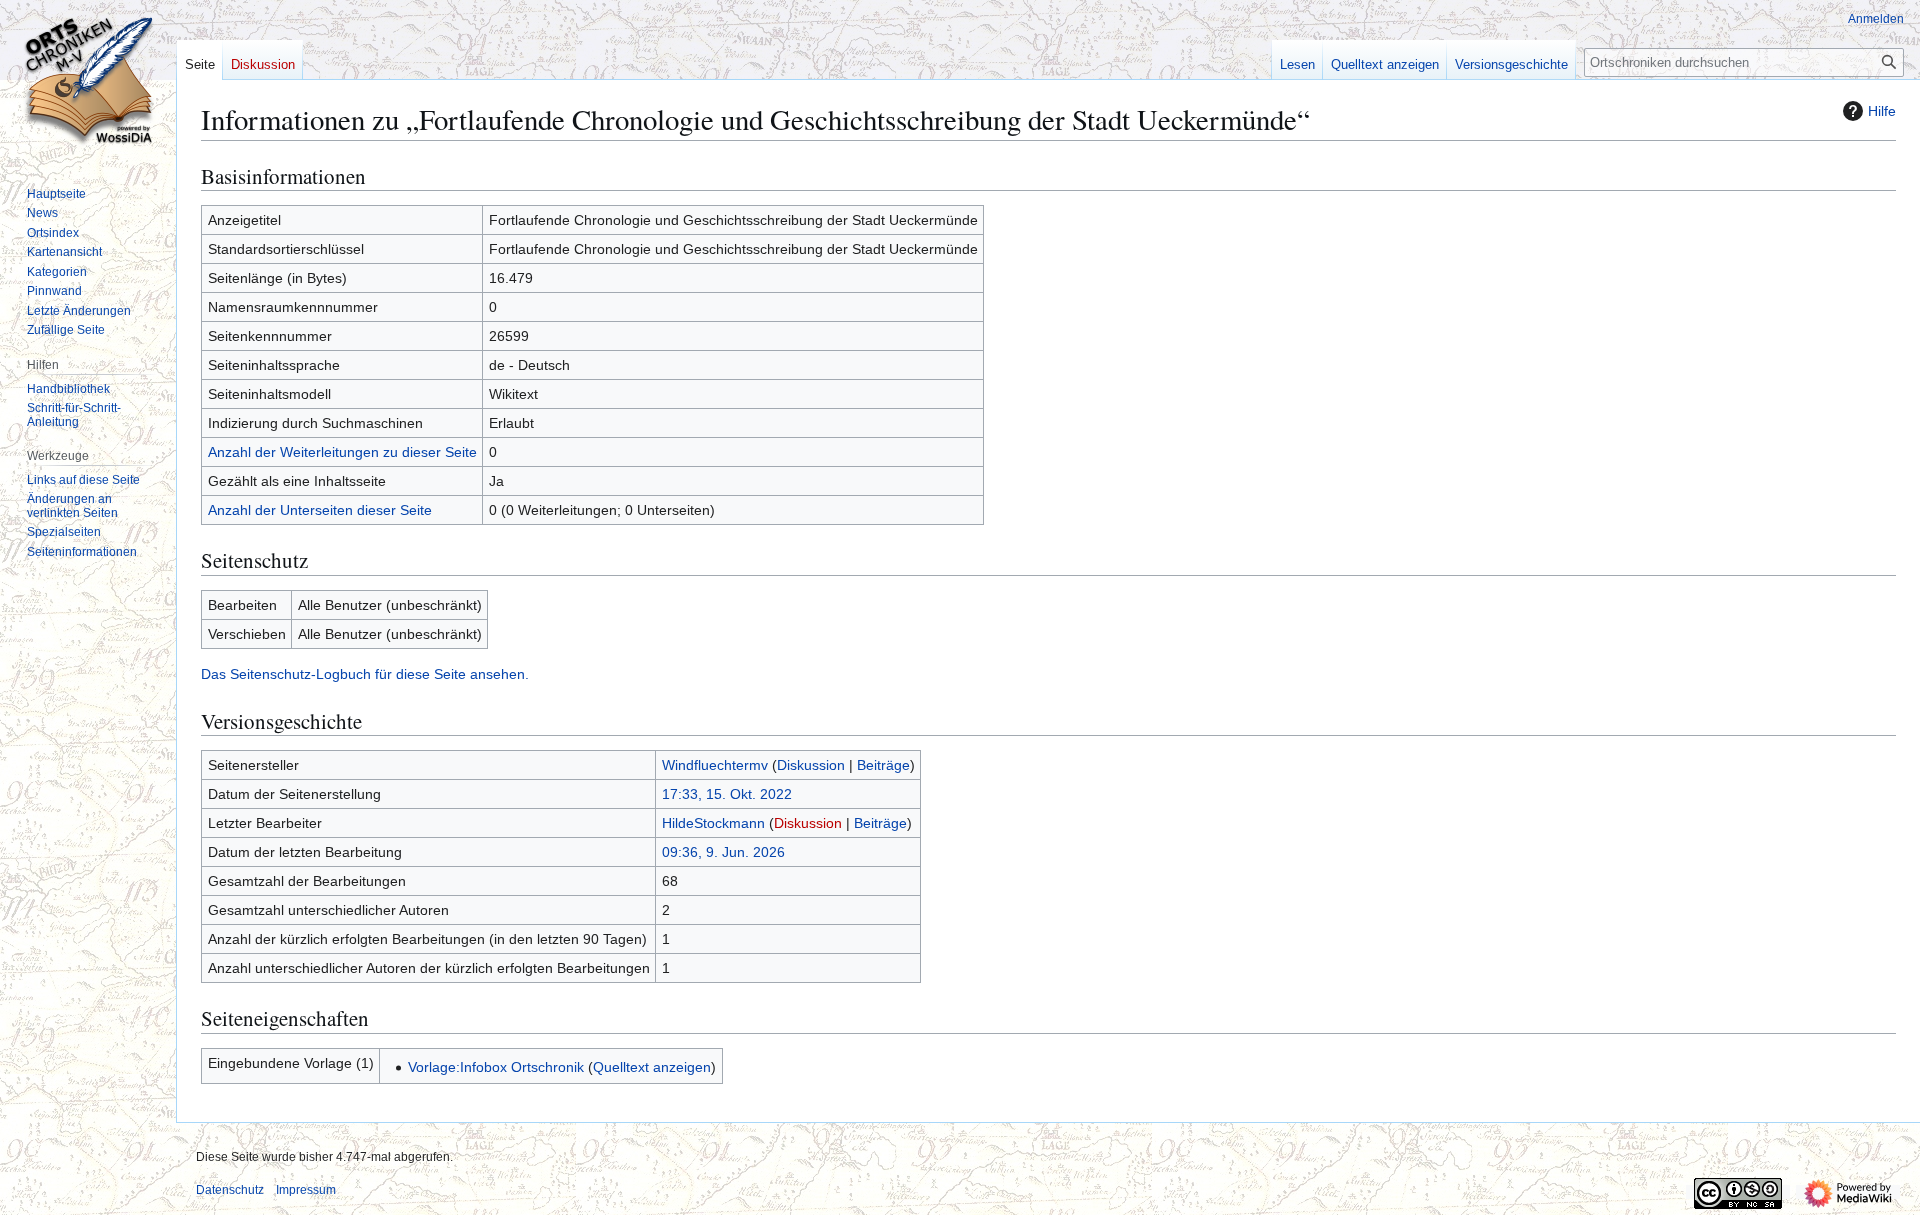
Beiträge (883, 765)
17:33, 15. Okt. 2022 (727, 794)
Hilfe (1882, 111)
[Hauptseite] (88, 80)
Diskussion (811, 765)
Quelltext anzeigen (652, 1067)
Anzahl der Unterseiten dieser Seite (320, 510)
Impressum (306, 1190)
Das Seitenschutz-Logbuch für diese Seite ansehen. (365, 674)
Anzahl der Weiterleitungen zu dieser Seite (342, 452)
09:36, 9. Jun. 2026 (723, 852)
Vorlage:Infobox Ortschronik (496, 1067)
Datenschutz (230, 1190)
